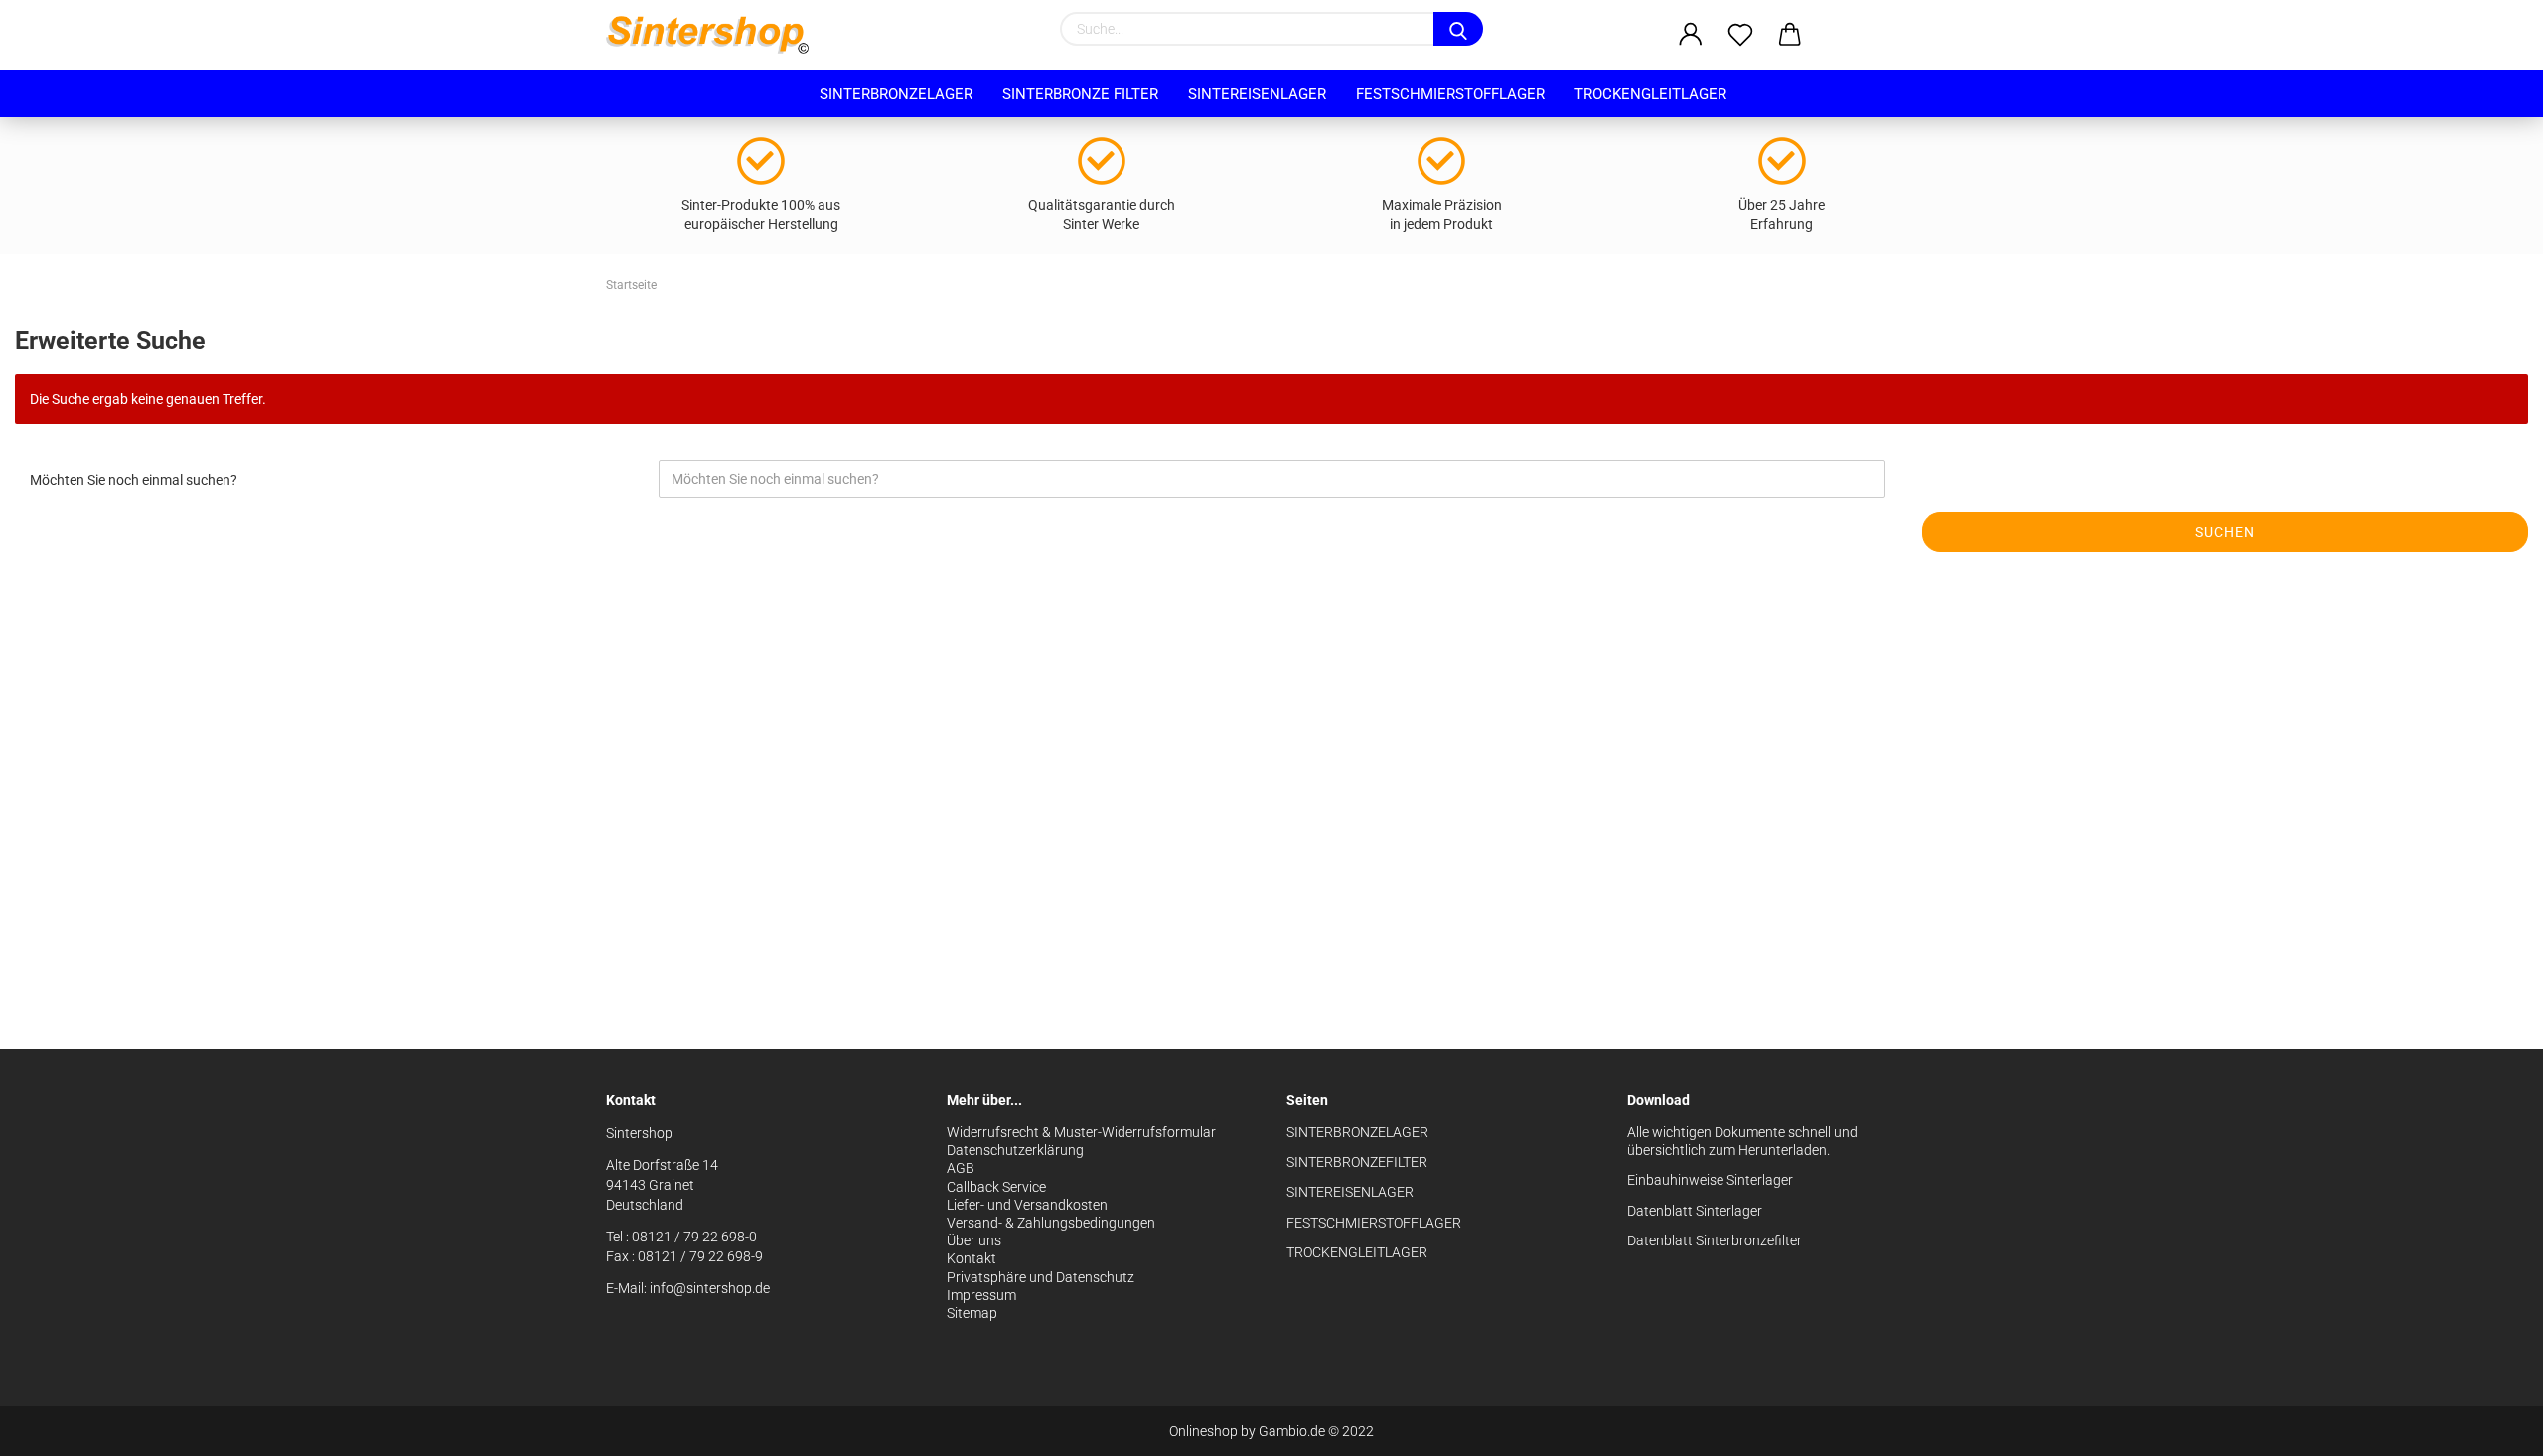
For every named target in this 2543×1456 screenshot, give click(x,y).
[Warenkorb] (1790, 35)
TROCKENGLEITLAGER (1357, 1252)
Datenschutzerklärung (1015, 1150)
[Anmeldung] (1691, 35)
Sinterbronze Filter (1080, 94)
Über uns (974, 1240)
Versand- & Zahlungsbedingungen (1051, 1223)
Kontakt (972, 1258)
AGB (961, 1168)
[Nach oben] (2488, 1426)
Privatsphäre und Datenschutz (1041, 1277)
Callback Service (996, 1187)
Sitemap (972, 1313)
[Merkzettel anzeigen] (1740, 35)
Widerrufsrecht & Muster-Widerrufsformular (1081, 1132)
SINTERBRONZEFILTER (1357, 1162)
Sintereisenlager (1257, 94)
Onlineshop (1203, 1431)
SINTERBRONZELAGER (1357, 1132)
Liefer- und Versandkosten (1027, 1205)
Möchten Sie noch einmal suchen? (134, 480)
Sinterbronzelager (896, 94)
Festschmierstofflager (1450, 94)
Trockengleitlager (1650, 94)
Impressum (981, 1295)
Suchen (2225, 532)
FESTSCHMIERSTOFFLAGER (1374, 1223)
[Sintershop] (715, 35)
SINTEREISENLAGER (1350, 1192)
